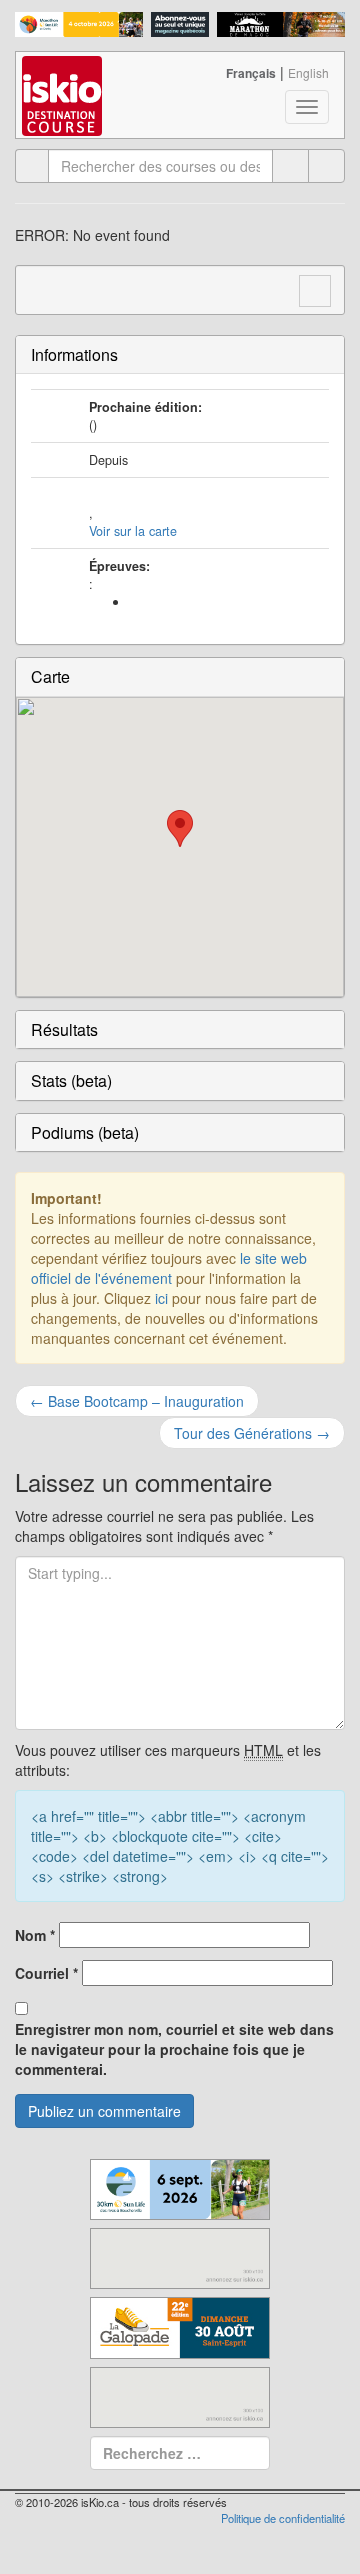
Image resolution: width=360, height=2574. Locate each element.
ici (161, 1298)
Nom (35, 1935)
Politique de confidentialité (283, 2518)
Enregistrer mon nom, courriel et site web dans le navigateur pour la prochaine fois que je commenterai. (174, 2049)
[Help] (290, 166)
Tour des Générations (252, 1433)
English (308, 72)
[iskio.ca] (63, 77)
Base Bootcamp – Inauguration (137, 1401)
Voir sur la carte (133, 531)
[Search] (326, 166)
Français (251, 73)
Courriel (46, 1973)
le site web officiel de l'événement (169, 1268)
